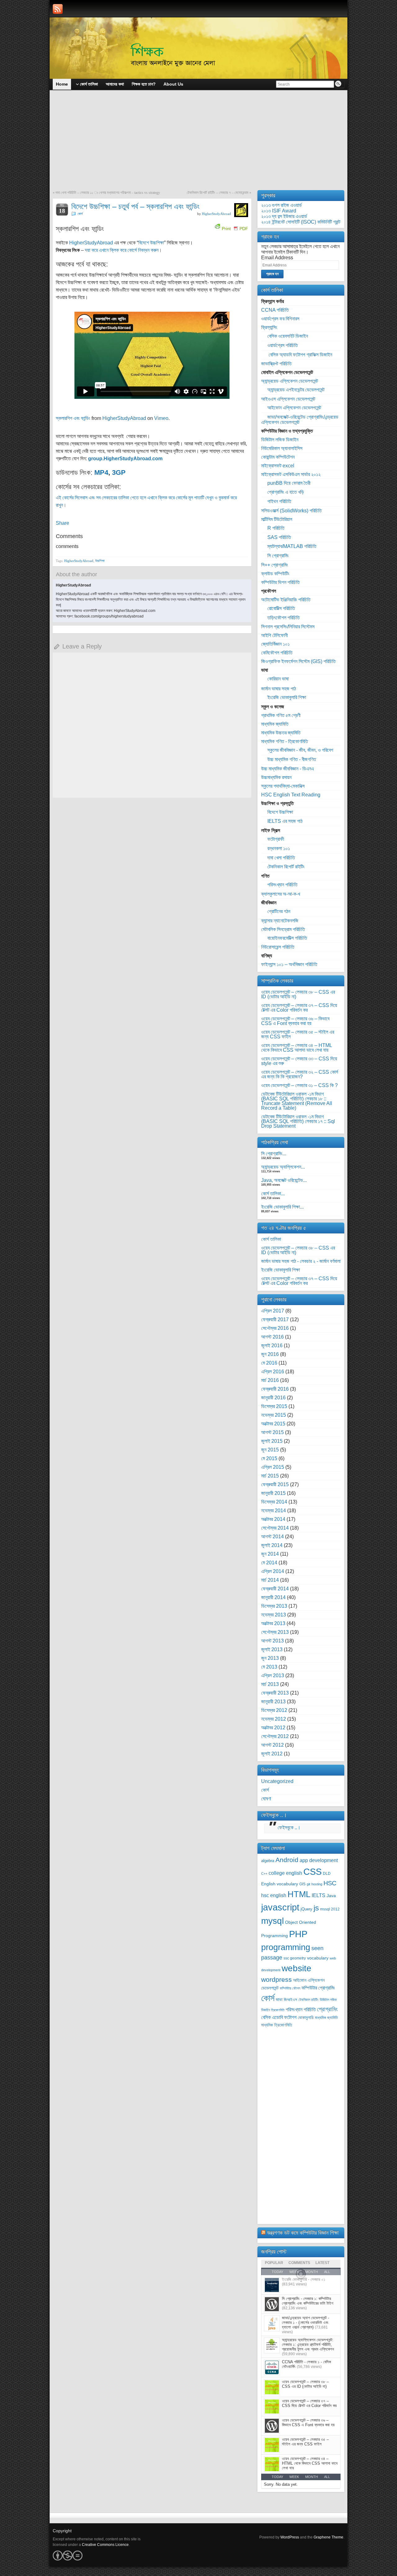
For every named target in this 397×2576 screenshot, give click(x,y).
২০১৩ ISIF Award (279, 211)
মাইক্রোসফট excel (278, 466)
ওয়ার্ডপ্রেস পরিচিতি (283, 345)
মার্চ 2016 (270, 1380)
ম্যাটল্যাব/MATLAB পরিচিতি (292, 546)
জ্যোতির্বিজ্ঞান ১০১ (275, 644)
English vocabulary (280, 1884)
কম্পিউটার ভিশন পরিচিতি (280, 582)
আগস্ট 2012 (272, 1745)
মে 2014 (269, 1563)
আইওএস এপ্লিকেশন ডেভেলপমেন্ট (288, 399)
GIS (302, 1884)
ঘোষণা (266, 1799)
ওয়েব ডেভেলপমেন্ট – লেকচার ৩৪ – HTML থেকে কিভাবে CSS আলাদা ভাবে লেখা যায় (297, 1048)
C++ (264, 1874)
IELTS (319, 1895)
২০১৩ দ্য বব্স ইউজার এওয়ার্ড (284, 216)
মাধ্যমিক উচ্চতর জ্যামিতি (281, 733)
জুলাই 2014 (272, 1545)
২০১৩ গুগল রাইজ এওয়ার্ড (281, 205)
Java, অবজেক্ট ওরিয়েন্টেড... (284, 1180)
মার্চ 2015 (270, 1476)
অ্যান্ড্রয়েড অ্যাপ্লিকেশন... (283, 1167)
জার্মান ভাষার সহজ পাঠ (279, 689)
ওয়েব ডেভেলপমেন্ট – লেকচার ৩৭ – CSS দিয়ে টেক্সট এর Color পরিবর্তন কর (299, 1008)
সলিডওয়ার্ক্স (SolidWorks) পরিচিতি (291, 511)
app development (319, 1860)
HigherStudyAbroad (216, 214)
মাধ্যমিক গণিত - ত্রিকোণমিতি (285, 741)
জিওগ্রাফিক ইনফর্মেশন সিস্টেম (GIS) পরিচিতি (298, 661)
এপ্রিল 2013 (273, 1676)
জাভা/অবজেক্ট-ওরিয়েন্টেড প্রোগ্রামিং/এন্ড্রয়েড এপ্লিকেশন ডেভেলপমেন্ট (300, 420)
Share (62, 523)
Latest (322, 2263)
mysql (272, 1921)
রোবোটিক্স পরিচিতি (281, 608)
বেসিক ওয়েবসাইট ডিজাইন (288, 336)
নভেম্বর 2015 (274, 1415)
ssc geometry (295, 1958)
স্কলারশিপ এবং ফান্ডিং (73, 418)
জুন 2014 (270, 1554)
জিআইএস (290, 2000)
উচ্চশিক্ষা (100, 561)
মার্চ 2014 (270, 1580)
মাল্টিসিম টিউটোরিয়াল (277, 519)
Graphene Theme (328, 2537)
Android (287, 1860)
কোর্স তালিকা (271, 1239)
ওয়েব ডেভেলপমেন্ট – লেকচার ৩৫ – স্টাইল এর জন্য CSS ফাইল (298, 1034)
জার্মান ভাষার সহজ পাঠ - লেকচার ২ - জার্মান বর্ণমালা (301, 1261)
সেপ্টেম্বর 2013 (275, 1632)
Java (331, 1896)
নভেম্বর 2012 (274, 1719)
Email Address (277, 258)
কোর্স (80, 214)
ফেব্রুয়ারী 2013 (275, 1693)
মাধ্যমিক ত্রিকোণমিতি (277, 2025)
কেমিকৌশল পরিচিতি (277, 653)
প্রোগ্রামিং (327, 2009)
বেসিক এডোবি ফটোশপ (279, 2017)
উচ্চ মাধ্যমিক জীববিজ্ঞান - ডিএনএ (288, 769)
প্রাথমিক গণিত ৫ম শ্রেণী (281, 715)
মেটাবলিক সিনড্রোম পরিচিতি (283, 929)
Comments (299, 2263)
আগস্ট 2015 (272, 1432)
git (308, 1884)
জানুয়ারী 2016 (273, 1398)
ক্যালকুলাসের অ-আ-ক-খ (281, 894)
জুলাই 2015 (272, 1441)
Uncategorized (277, 1781)
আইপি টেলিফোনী (274, 635)
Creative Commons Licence (105, 2545)
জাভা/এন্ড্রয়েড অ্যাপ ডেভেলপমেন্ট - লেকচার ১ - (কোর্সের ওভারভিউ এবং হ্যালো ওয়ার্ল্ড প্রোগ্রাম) (306, 2322)
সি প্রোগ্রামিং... (274, 1154)
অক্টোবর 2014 (273, 1519)
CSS (312, 1872)
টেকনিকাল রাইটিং (308, 2000)
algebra (268, 1861)
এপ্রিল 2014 (273, 1571)
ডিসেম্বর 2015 (274, 1406)
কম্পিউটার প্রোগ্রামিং (318, 1988)
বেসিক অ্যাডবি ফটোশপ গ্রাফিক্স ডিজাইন (300, 355)
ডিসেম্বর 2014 (274, 1502)
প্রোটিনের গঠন (279, 911)
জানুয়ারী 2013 (273, 1702)
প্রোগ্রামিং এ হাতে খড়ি (286, 492)
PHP (298, 1934)
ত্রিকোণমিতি (278, 2010)
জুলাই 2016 (272, 1346)
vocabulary (318, 1958)
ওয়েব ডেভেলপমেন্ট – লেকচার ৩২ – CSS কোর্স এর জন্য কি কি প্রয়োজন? (300, 1074)
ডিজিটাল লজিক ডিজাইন (280, 440)
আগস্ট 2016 (272, 1337)
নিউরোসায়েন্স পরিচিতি (278, 947)
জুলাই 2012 (272, 1754)
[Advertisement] (198, 144)
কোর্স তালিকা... (273, 1194)
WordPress (290, 2537)
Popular (274, 2263)
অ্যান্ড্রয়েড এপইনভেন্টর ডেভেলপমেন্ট (296, 390)
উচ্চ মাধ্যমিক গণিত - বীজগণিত (292, 759)
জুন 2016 (270, 1354)
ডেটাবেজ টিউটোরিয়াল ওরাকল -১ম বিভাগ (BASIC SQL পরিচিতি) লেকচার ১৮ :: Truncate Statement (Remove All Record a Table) (297, 1101)
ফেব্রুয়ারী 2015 (275, 1484)
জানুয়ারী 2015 (273, 1493)
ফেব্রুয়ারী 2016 (275, 1389)
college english (285, 1873)
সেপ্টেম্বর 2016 (275, 1328)
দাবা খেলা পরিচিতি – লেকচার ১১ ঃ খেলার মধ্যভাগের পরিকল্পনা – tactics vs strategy (108, 193)
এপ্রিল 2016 (273, 1372)
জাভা (279, 2000)
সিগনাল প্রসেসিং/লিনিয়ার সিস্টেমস (288, 627)
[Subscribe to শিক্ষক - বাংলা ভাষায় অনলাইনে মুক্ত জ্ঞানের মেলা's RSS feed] (58, 9)
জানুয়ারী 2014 (273, 1597)
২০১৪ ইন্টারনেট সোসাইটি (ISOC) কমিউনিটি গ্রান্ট (301, 222)
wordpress (277, 1979)
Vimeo (161, 418)
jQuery (306, 1909)
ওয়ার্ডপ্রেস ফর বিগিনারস (280, 319)
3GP (119, 472)
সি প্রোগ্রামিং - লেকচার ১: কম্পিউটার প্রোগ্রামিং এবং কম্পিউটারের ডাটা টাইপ (308, 2301)
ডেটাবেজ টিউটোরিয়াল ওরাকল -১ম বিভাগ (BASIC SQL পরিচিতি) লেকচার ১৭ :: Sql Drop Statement (298, 1121)
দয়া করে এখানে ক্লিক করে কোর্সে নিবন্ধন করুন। (123, 250)
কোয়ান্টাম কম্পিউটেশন (278, 457)
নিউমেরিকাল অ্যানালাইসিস (282, 448)
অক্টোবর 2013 (273, 1623)
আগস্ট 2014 (272, 1537)
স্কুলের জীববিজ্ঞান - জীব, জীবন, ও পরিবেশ (300, 750)
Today (277, 2477)
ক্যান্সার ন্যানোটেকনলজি (280, 921)
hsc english (274, 1895)
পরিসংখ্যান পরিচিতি (282, 885)
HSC (330, 1883)
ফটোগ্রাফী (276, 839)
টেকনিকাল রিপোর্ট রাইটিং (286, 867)
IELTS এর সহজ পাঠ (285, 821)
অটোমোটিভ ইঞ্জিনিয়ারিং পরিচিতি (286, 600)
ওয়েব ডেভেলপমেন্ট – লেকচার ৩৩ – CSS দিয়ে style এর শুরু (299, 1061)
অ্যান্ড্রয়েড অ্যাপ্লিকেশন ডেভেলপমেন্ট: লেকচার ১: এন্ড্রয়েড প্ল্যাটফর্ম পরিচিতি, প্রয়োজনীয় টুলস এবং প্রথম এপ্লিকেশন (308, 2344)
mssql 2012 (330, 1909)
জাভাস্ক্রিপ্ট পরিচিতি (276, 364)
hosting (317, 1884)
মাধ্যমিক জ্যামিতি (275, 724)
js (316, 1908)
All (327, 2477)
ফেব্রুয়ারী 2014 (275, 1589)
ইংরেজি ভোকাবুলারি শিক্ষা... (282, 1207)
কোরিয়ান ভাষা (278, 679)
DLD (327, 1874)
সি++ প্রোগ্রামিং (275, 565)
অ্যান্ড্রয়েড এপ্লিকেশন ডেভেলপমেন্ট (290, 381)
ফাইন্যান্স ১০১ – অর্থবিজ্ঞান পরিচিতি (289, 964)
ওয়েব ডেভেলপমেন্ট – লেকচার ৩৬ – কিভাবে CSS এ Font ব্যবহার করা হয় (295, 1021)
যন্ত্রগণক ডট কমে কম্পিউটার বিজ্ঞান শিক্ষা (303, 2233)
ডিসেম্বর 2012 (274, 1710)
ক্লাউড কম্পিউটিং (275, 574)
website (297, 1968)
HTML (299, 1894)
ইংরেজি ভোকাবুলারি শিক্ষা (287, 697)
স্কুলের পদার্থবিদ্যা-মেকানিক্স (283, 786)
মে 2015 (269, 1458)
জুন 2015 (270, 1450)
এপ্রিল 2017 (273, 1311)
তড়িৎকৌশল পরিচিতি (283, 618)
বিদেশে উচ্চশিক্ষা (151, 243)
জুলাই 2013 (272, 1649)
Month (312, 2477)
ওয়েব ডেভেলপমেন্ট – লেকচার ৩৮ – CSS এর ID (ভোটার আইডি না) (298, 994)
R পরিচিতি (276, 528)
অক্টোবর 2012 (273, 1728)
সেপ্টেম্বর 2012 (275, 1736)
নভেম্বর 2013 (274, 1615)
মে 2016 (269, 1363)
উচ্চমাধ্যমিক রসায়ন (276, 777)
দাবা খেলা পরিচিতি (281, 858)
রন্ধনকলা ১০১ (279, 848)
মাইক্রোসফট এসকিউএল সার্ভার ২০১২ (291, 474)
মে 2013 (269, 1667)
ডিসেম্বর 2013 (274, 1606)
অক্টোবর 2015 (273, 1424)
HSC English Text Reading (291, 795)
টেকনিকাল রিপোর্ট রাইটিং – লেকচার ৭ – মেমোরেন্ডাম (218, 193)
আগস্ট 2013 (272, 1641)
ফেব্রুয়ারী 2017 (275, 1319)
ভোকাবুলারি (306, 2018)
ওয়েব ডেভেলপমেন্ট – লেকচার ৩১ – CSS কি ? (299, 1085)
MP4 (101, 472)
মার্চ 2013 (270, 1684)
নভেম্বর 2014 (274, 1511)
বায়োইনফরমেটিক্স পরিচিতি (287, 938)
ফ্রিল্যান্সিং (269, 327)
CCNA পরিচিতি (275, 310)
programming (286, 1947)
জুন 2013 (270, 1658)
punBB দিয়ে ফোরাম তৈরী (289, 483)
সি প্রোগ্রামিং (278, 556)
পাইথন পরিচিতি (279, 501)
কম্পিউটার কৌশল (290, 1988)
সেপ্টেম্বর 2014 (275, 1528)
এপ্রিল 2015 (273, 1467)
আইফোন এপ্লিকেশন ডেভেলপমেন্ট (294, 408)
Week (294, 2477)
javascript (280, 1907)
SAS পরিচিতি (279, 537)
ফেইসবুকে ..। (274, 1815)
